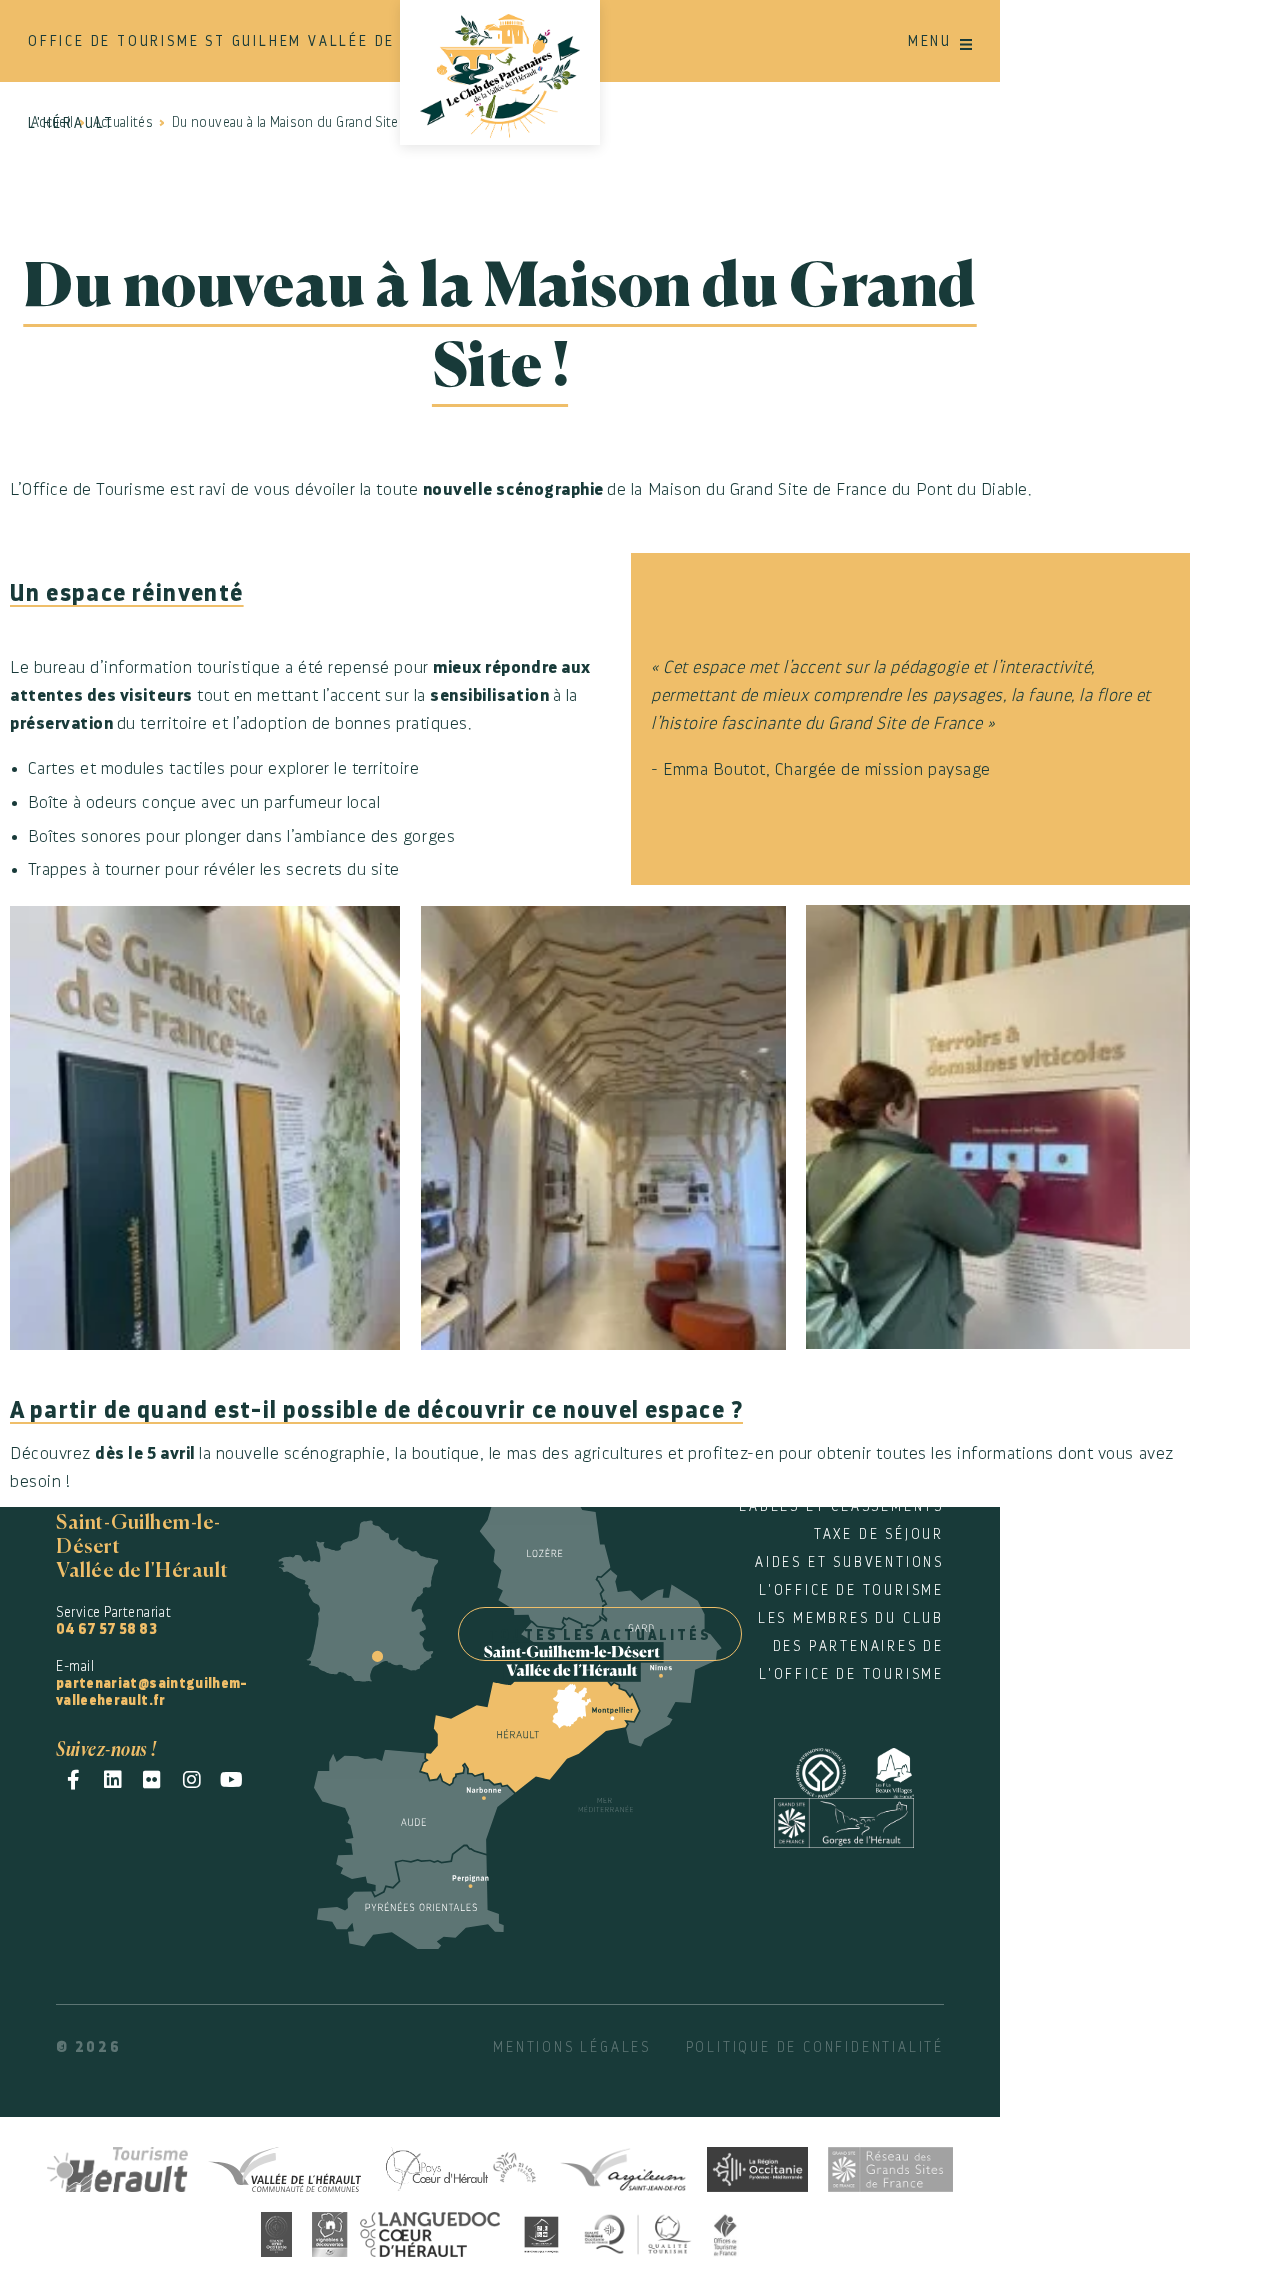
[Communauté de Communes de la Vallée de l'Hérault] (284, 2166)
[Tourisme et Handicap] (542, 2231)
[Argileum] (623, 2166)
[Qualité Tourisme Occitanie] (638, 2231)
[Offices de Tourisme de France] (726, 2231)
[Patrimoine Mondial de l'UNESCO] (836, 1769)
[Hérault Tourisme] (118, 2166)
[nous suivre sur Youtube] (231, 1779)
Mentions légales (572, 2047)
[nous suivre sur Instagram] (192, 1779)
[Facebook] (73, 1779)
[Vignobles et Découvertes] (406, 2231)
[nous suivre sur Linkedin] (113, 1779)
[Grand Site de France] (859, 1819)
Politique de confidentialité (815, 2047)
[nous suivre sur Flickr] (152, 1779)
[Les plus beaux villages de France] (910, 1769)
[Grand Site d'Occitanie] (276, 2231)
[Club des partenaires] (500, 72)
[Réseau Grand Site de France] (890, 2166)
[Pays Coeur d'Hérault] (460, 2166)
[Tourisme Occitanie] (757, 2166)
